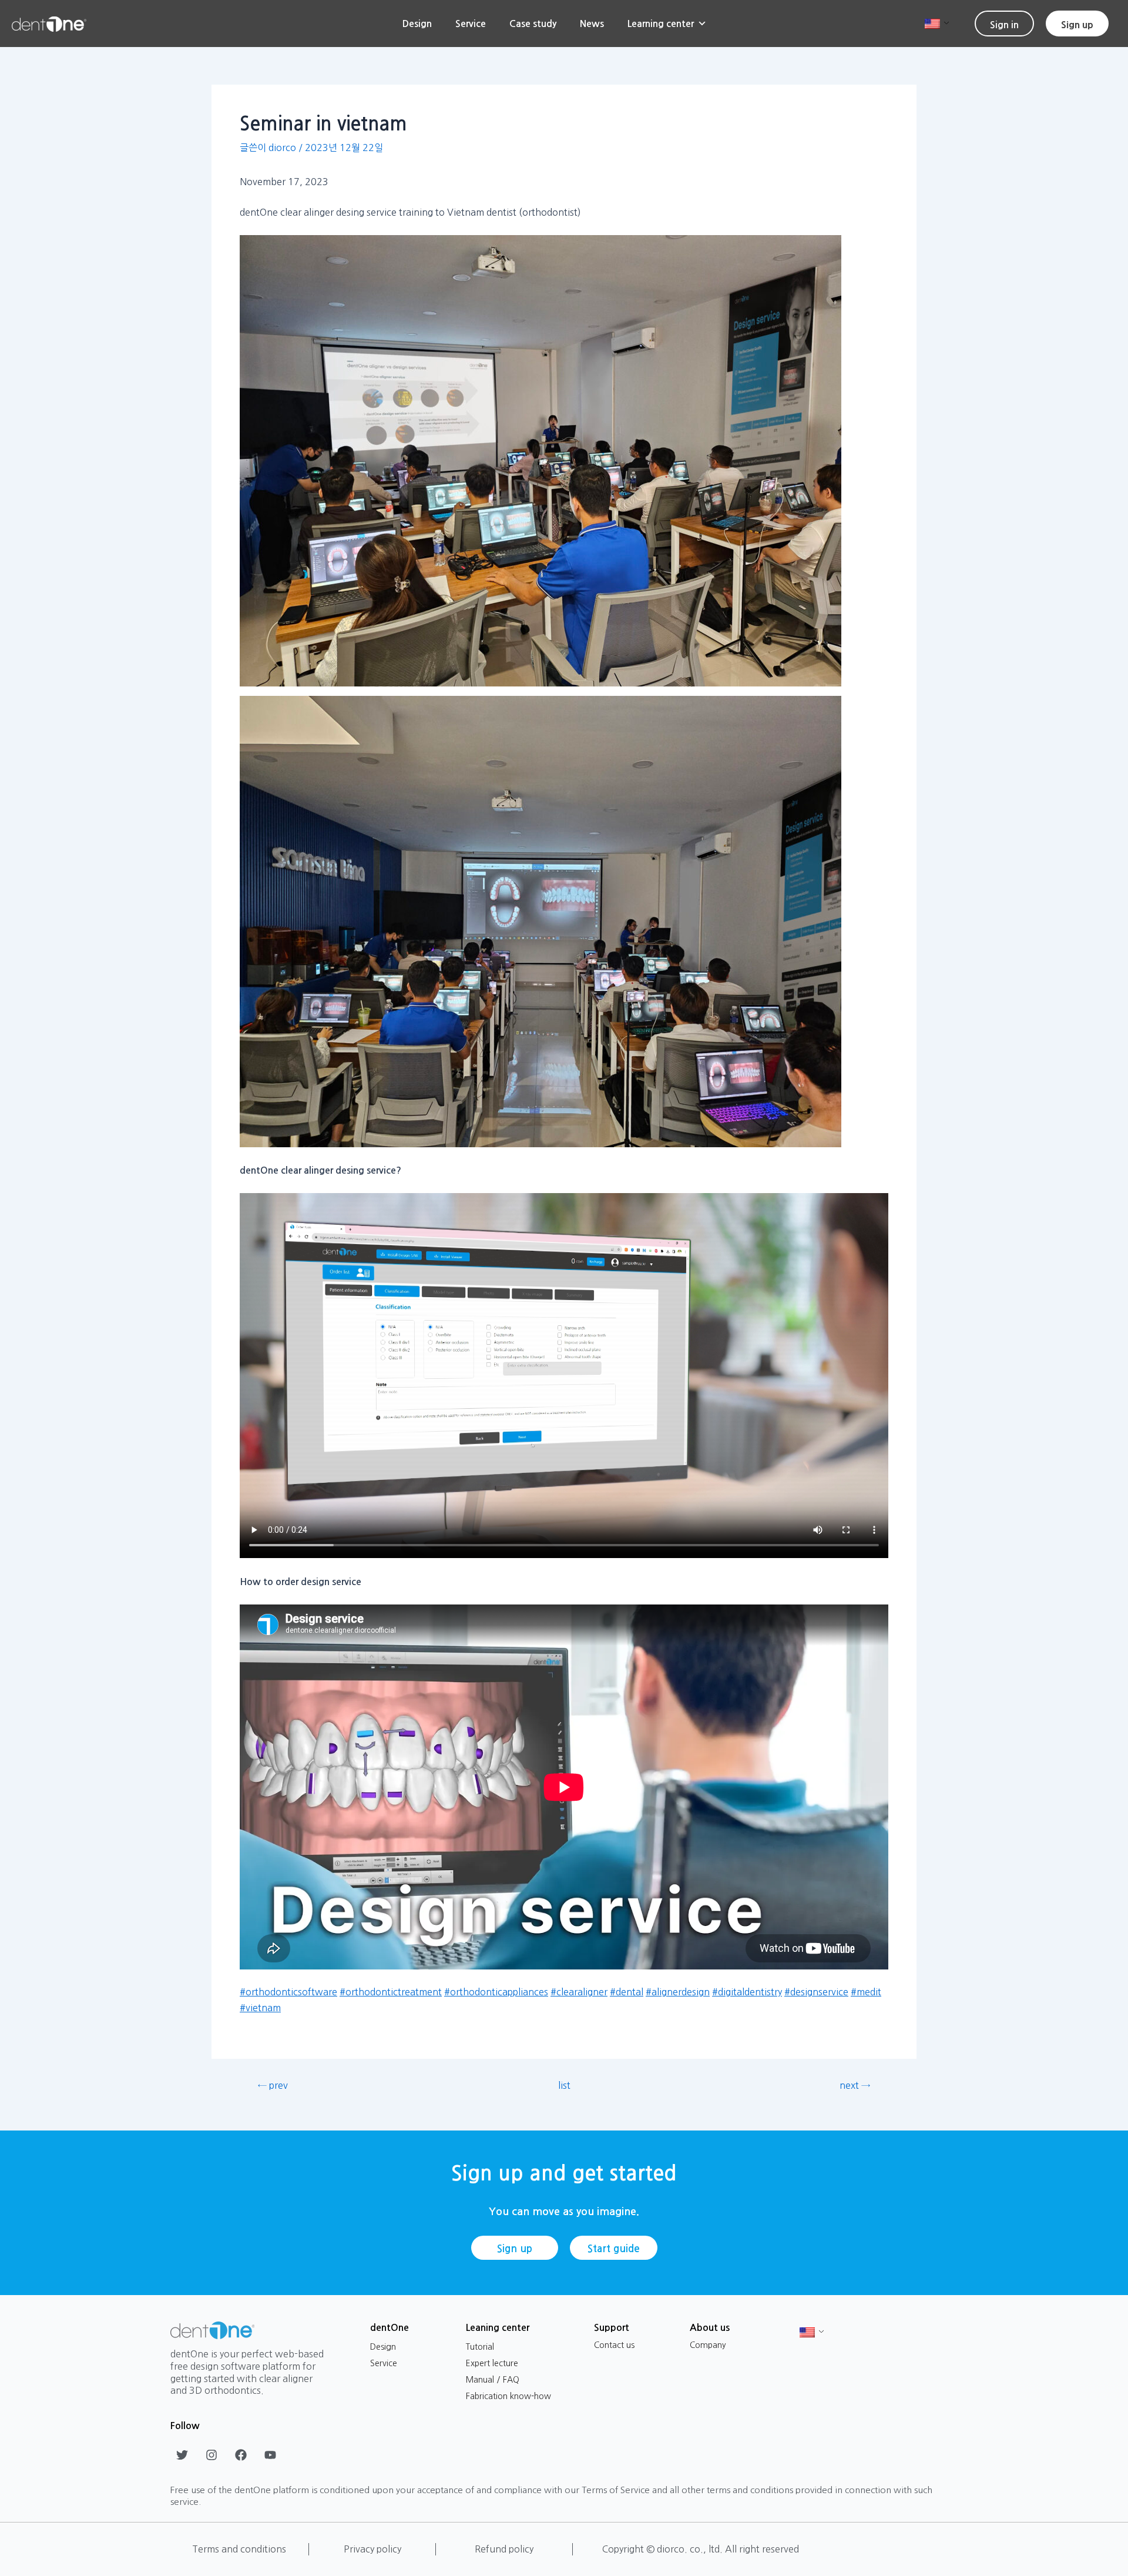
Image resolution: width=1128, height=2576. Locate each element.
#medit (866, 1992)
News (592, 24)
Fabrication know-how (508, 2396)
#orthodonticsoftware (288, 1992)
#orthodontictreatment (391, 1992)
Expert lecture (492, 2363)
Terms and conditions (239, 2549)
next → (855, 2085)
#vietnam (260, 2008)
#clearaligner (579, 1992)
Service (471, 24)
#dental (627, 1992)
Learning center (661, 24)
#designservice (816, 1992)
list (564, 2085)
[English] (932, 23)
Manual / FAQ (493, 2380)
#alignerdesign (678, 1992)
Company (708, 2345)
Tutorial (480, 2347)
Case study (533, 24)
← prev (273, 2085)
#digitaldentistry (747, 1992)
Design (417, 24)
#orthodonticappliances (496, 1992)
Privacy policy (372, 2549)
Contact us (614, 2345)
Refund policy (504, 2549)
